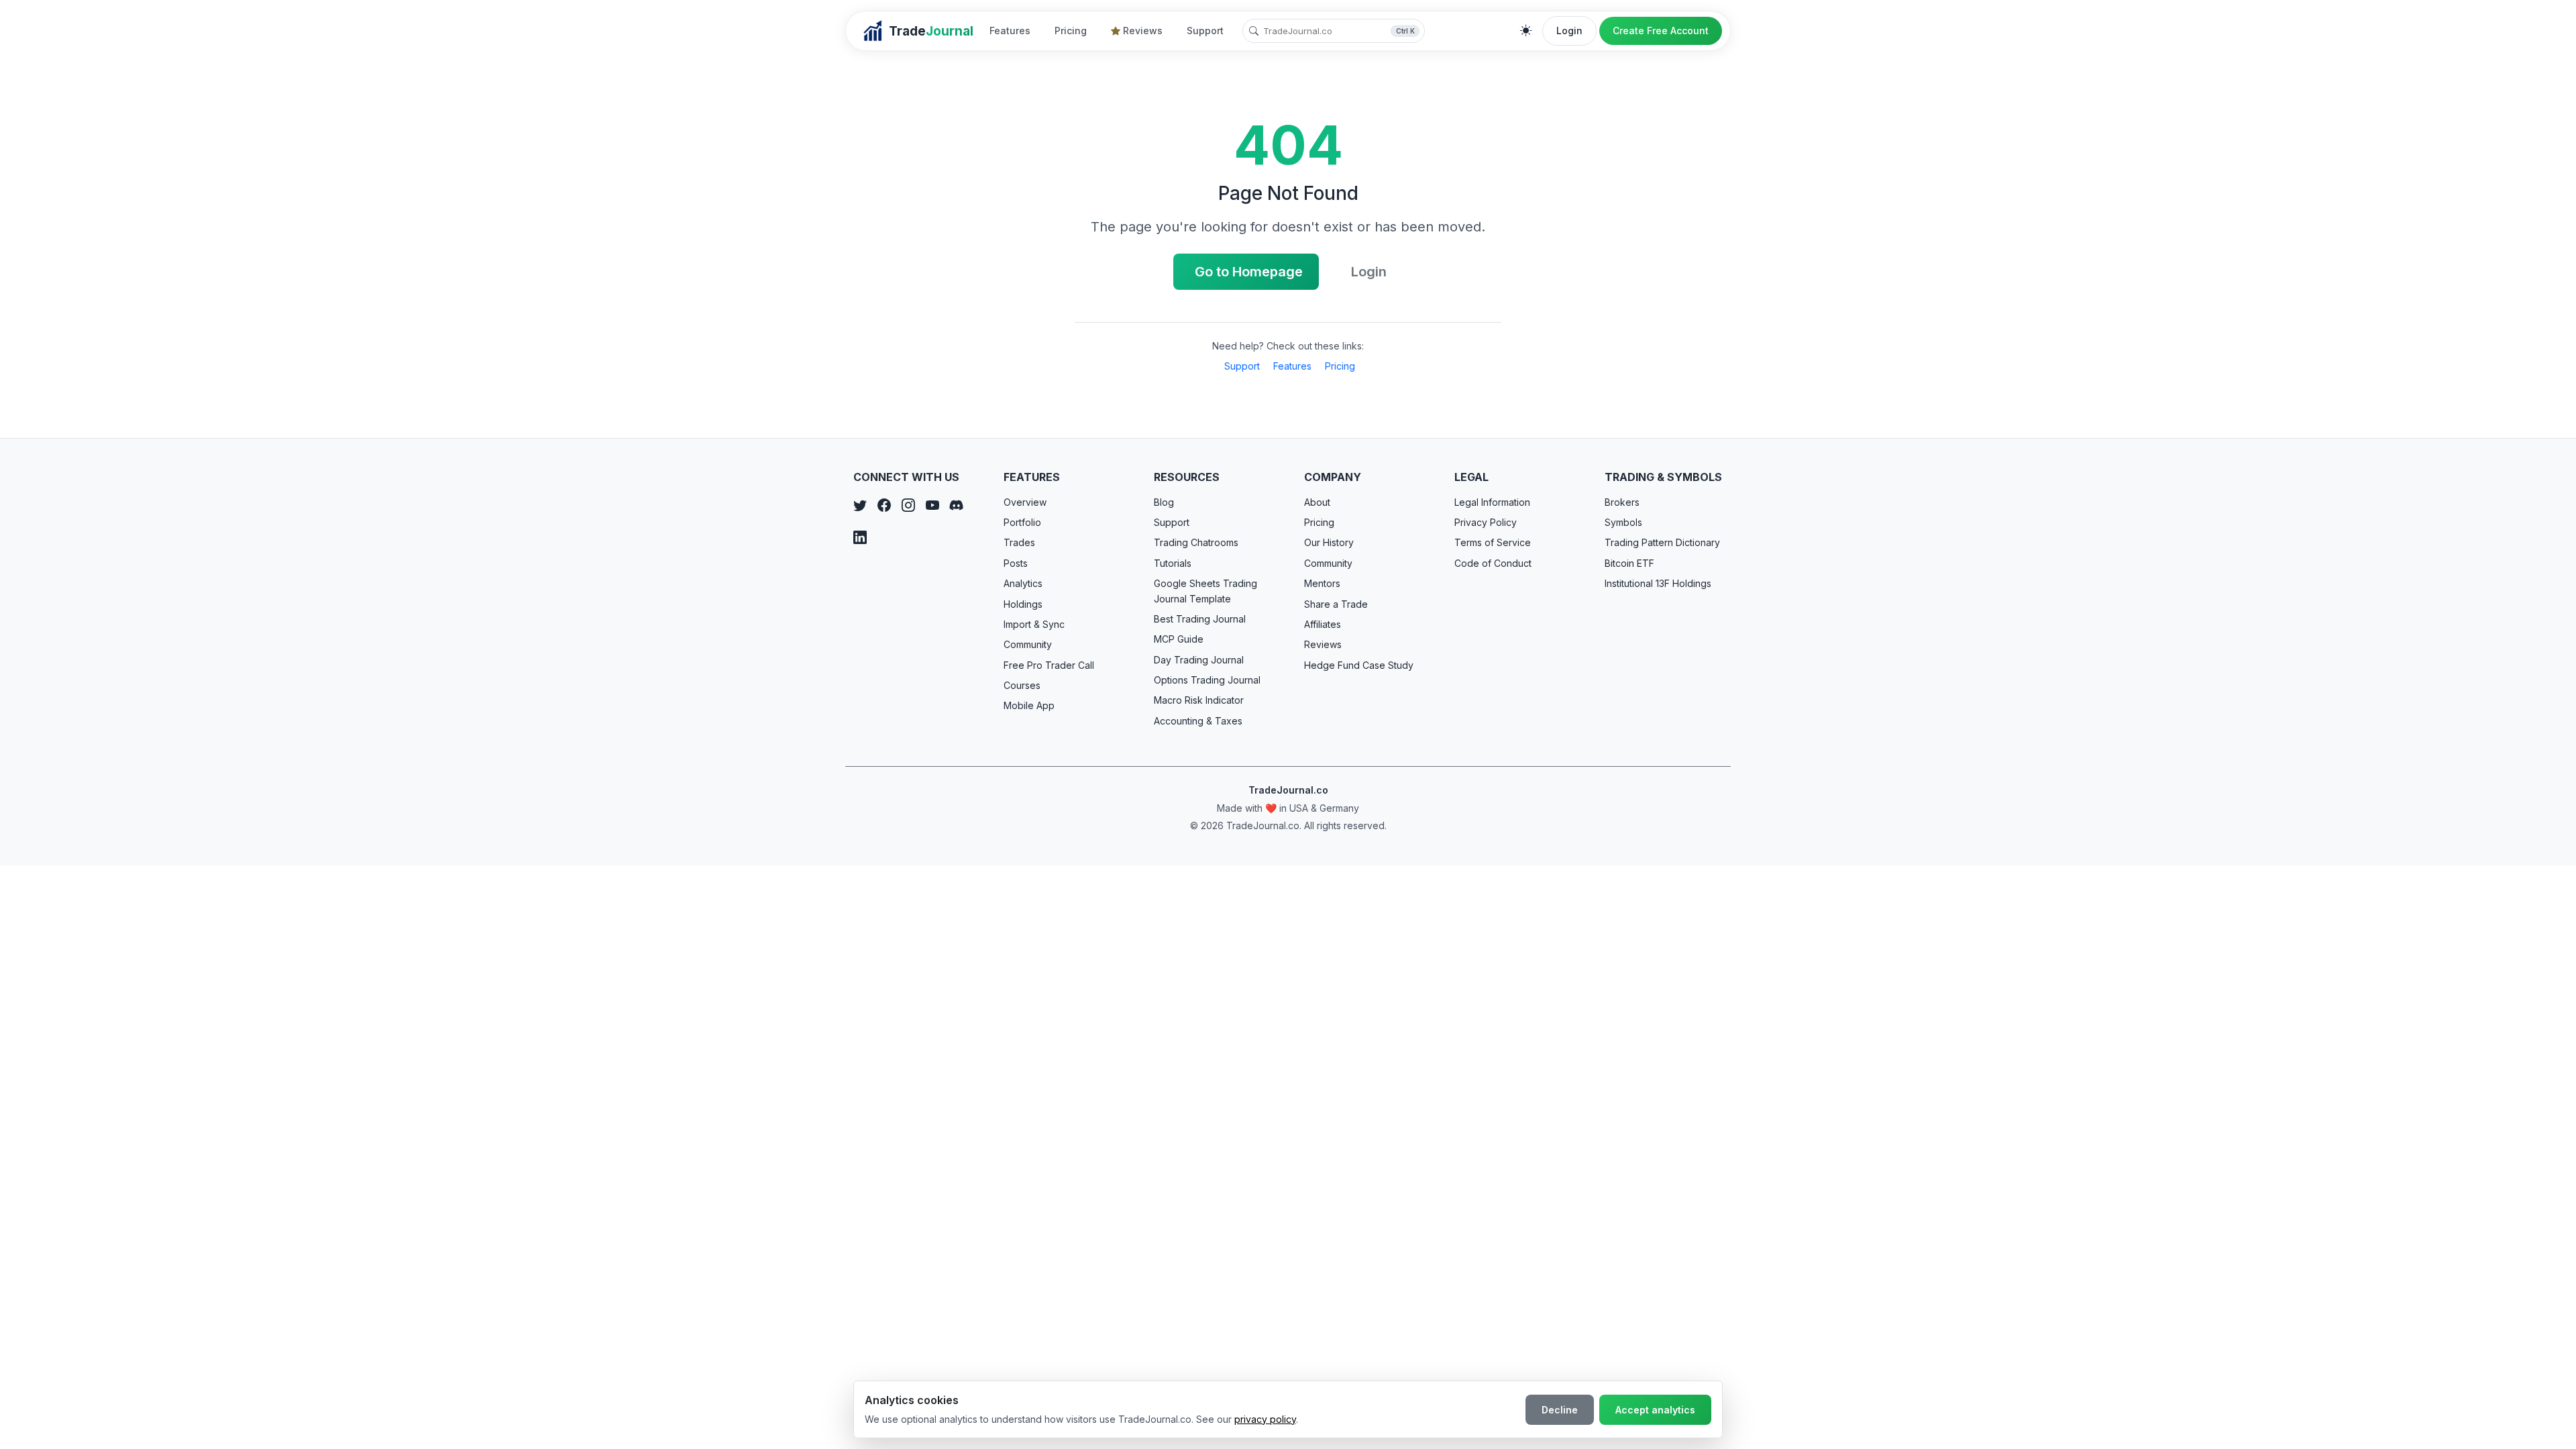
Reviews (1143, 31)
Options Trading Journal (1207, 680)
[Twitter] (860, 506)
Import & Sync (1034, 624)
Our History (1329, 542)
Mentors (1322, 583)
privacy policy (1265, 1419)
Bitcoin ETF (1629, 563)
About (1317, 502)
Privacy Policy (1486, 522)
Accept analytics (1655, 1410)
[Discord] (957, 506)
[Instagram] (908, 506)
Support (1205, 31)
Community (1028, 644)
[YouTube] (932, 506)
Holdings (1023, 604)
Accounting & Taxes (1198, 721)
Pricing (1071, 31)
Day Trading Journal (1199, 660)
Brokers (1622, 502)
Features (1010, 31)
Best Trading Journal (1200, 619)
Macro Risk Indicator (1199, 700)
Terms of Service (1493, 542)
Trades (1019, 542)
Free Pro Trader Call (1049, 665)
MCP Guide (1179, 639)
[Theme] (1526, 31)
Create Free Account (1661, 31)
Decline (1560, 1410)
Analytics (1023, 583)
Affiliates (1323, 624)
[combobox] (1334, 31)
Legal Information (1492, 502)
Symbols (1623, 522)
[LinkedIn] (860, 538)
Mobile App (1029, 705)
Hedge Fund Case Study (1359, 665)
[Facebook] (884, 506)
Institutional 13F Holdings (1658, 583)
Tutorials (1173, 563)
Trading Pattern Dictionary (1662, 542)
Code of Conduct (1493, 563)
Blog (1164, 502)
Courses (1022, 685)
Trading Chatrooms (1196, 542)
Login (1569, 31)
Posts (1016, 563)
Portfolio (1022, 522)
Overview (1025, 502)
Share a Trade (1336, 604)
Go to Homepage (1249, 272)
